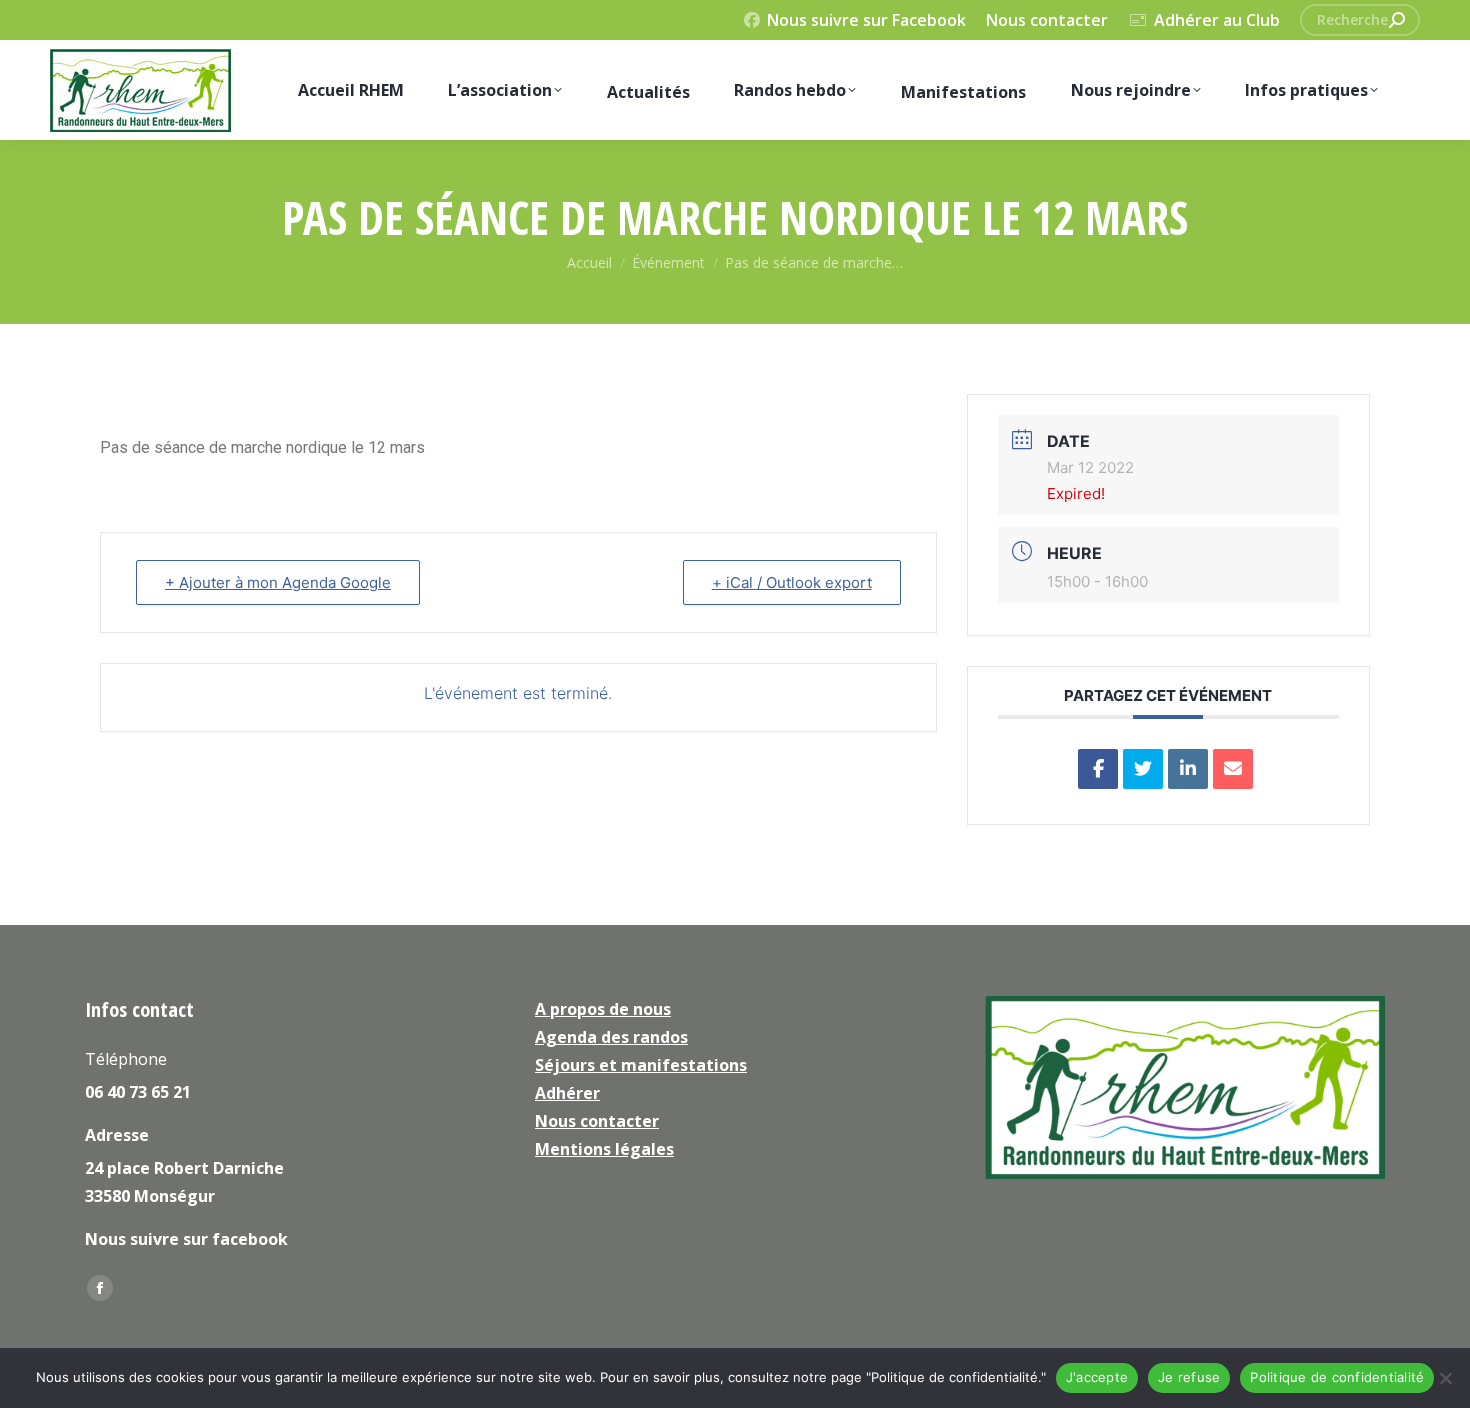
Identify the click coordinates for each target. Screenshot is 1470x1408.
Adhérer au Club (1217, 20)
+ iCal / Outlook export (792, 582)
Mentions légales (604, 1149)
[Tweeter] (1143, 769)
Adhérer (567, 1093)
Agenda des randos (611, 1037)
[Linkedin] (1188, 769)
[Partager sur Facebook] (1098, 769)
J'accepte (1097, 1377)
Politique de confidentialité (1337, 1377)
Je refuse (1189, 1377)
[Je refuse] (1445, 1378)
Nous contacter (1047, 20)
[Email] (1233, 769)
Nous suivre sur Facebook (866, 20)
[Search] (1397, 20)
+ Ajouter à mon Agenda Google (278, 582)
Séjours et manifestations (641, 1065)
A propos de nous (603, 1009)
